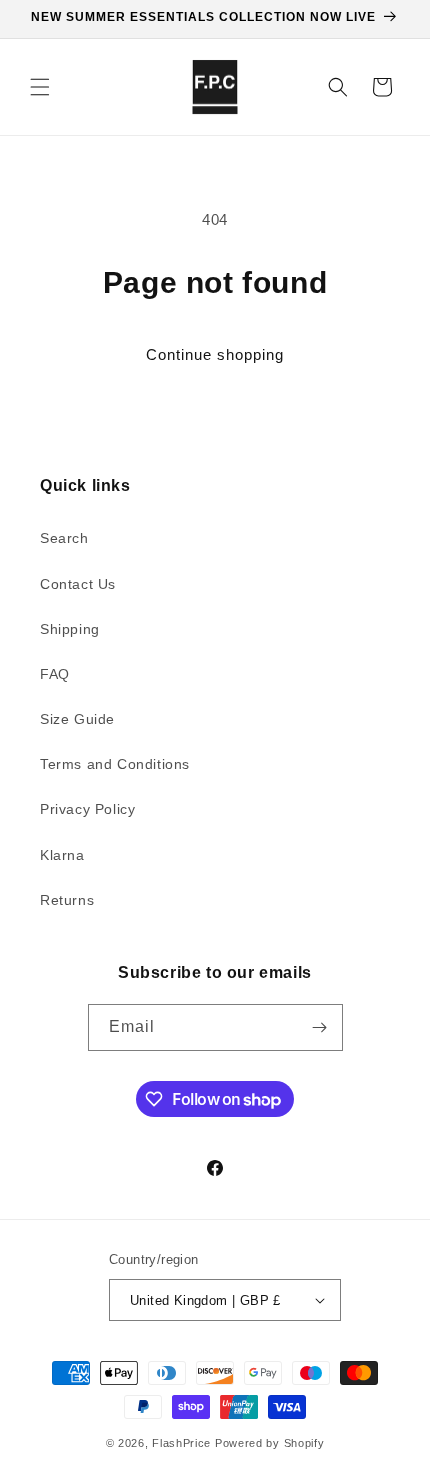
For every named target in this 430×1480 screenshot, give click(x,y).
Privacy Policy (87, 809)
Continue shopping (215, 354)
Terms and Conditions (115, 764)
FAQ (55, 674)
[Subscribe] (320, 1027)
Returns (67, 900)
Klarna (62, 855)
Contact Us (78, 584)
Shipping (70, 629)
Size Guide (77, 719)
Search (64, 538)
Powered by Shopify (270, 1443)
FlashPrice (181, 1443)
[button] (40, 87)
